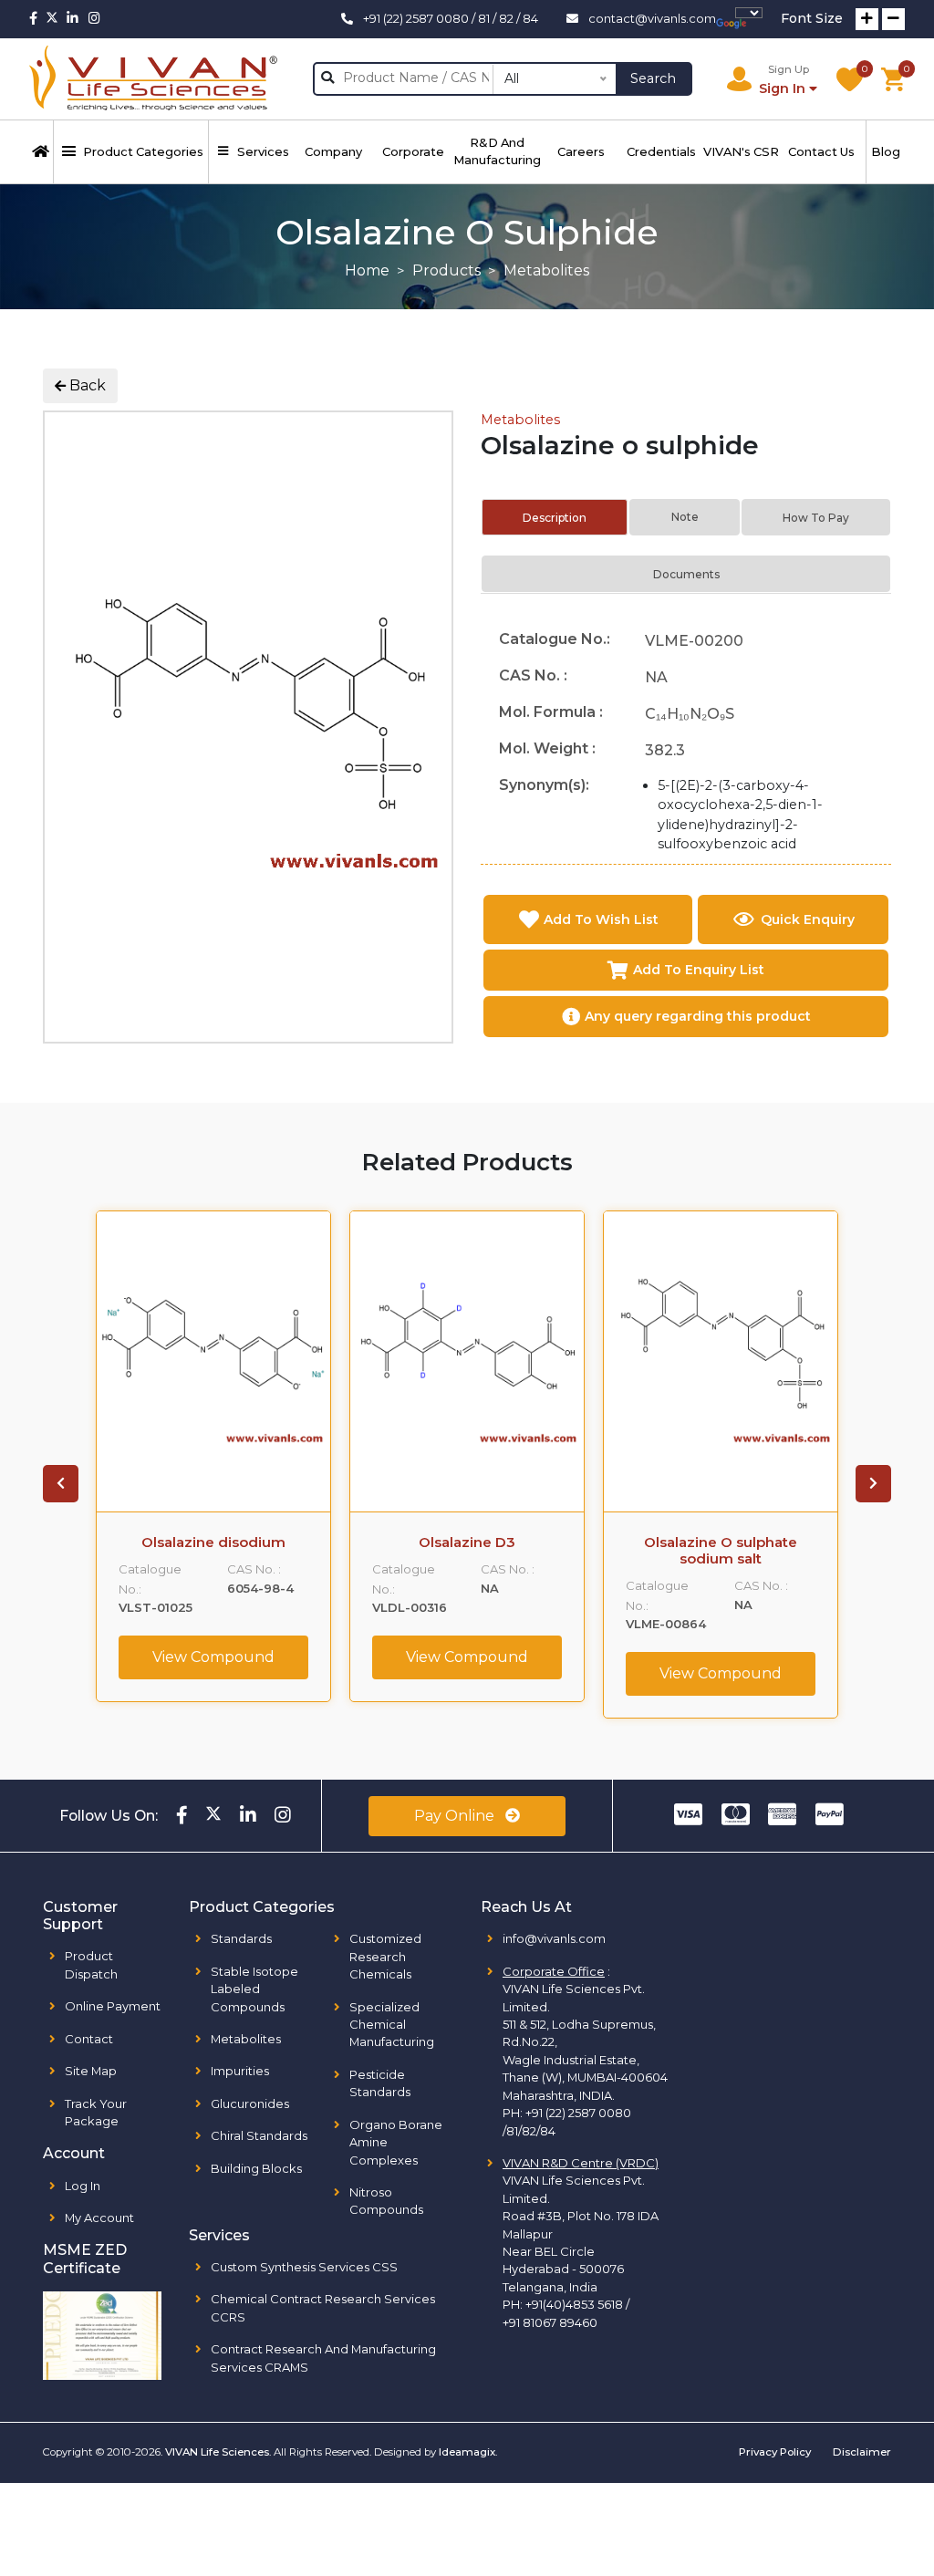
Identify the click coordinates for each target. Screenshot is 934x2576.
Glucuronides (250, 2103)
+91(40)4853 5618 (574, 2304)
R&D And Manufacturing (497, 151)
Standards (241, 1938)
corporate (413, 151)
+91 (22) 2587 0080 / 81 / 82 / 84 (451, 18)
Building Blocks (256, 2168)
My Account (99, 2218)
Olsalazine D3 (467, 1542)
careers (581, 151)
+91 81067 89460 (550, 2322)
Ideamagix (467, 2452)
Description (555, 518)
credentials (661, 151)
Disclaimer (862, 2452)
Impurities (240, 2071)
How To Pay (816, 518)
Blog (886, 151)
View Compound (213, 1657)
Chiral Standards (259, 2135)
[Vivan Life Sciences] (154, 79)
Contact (89, 2039)
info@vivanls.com (554, 1938)
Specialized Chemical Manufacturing (392, 2025)
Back (86, 385)
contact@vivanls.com (652, 18)
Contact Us (821, 151)
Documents (686, 574)
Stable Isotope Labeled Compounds (254, 1989)
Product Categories (143, 151)
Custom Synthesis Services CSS (304, 2267)
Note (685, 517)
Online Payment (113, 2006)
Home (367, 270)
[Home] (42, 152)
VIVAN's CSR (741, 151)
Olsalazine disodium (213, 1542)
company (333, 151)
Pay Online (456, 1816)
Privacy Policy (775, 2452)
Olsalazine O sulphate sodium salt (721, 1551)
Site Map (91, 2071)
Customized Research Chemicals (385, 1956)
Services (263, 151)
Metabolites (520, 420)
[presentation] (61, 1484)
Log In (83, 2186)
